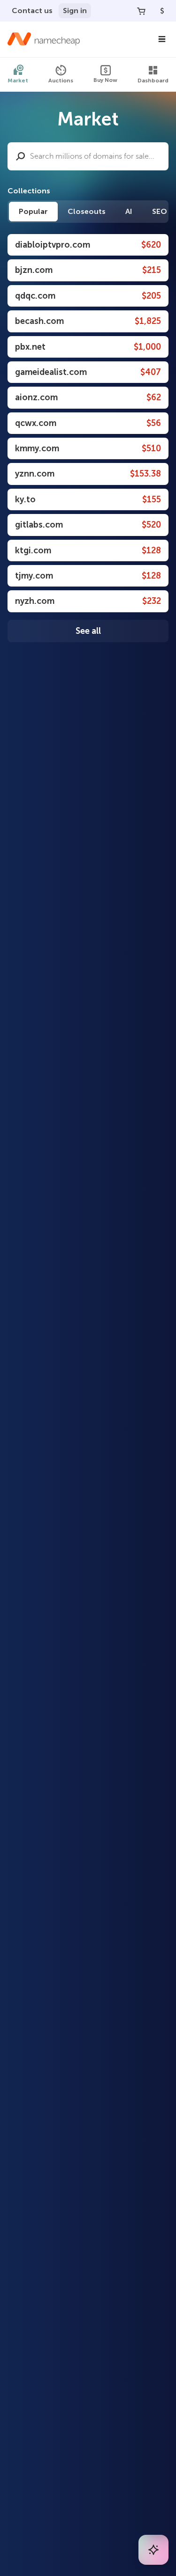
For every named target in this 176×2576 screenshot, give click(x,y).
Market (18, 81)
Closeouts (87, 211)
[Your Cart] (141, 11)
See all (88, 631)
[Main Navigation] (162, 39)
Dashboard (153, 81)
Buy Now (105, 80)
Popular (33, 211)
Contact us (32, 11)
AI (129, 211)
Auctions (61, 81)
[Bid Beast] (153, 2550)
